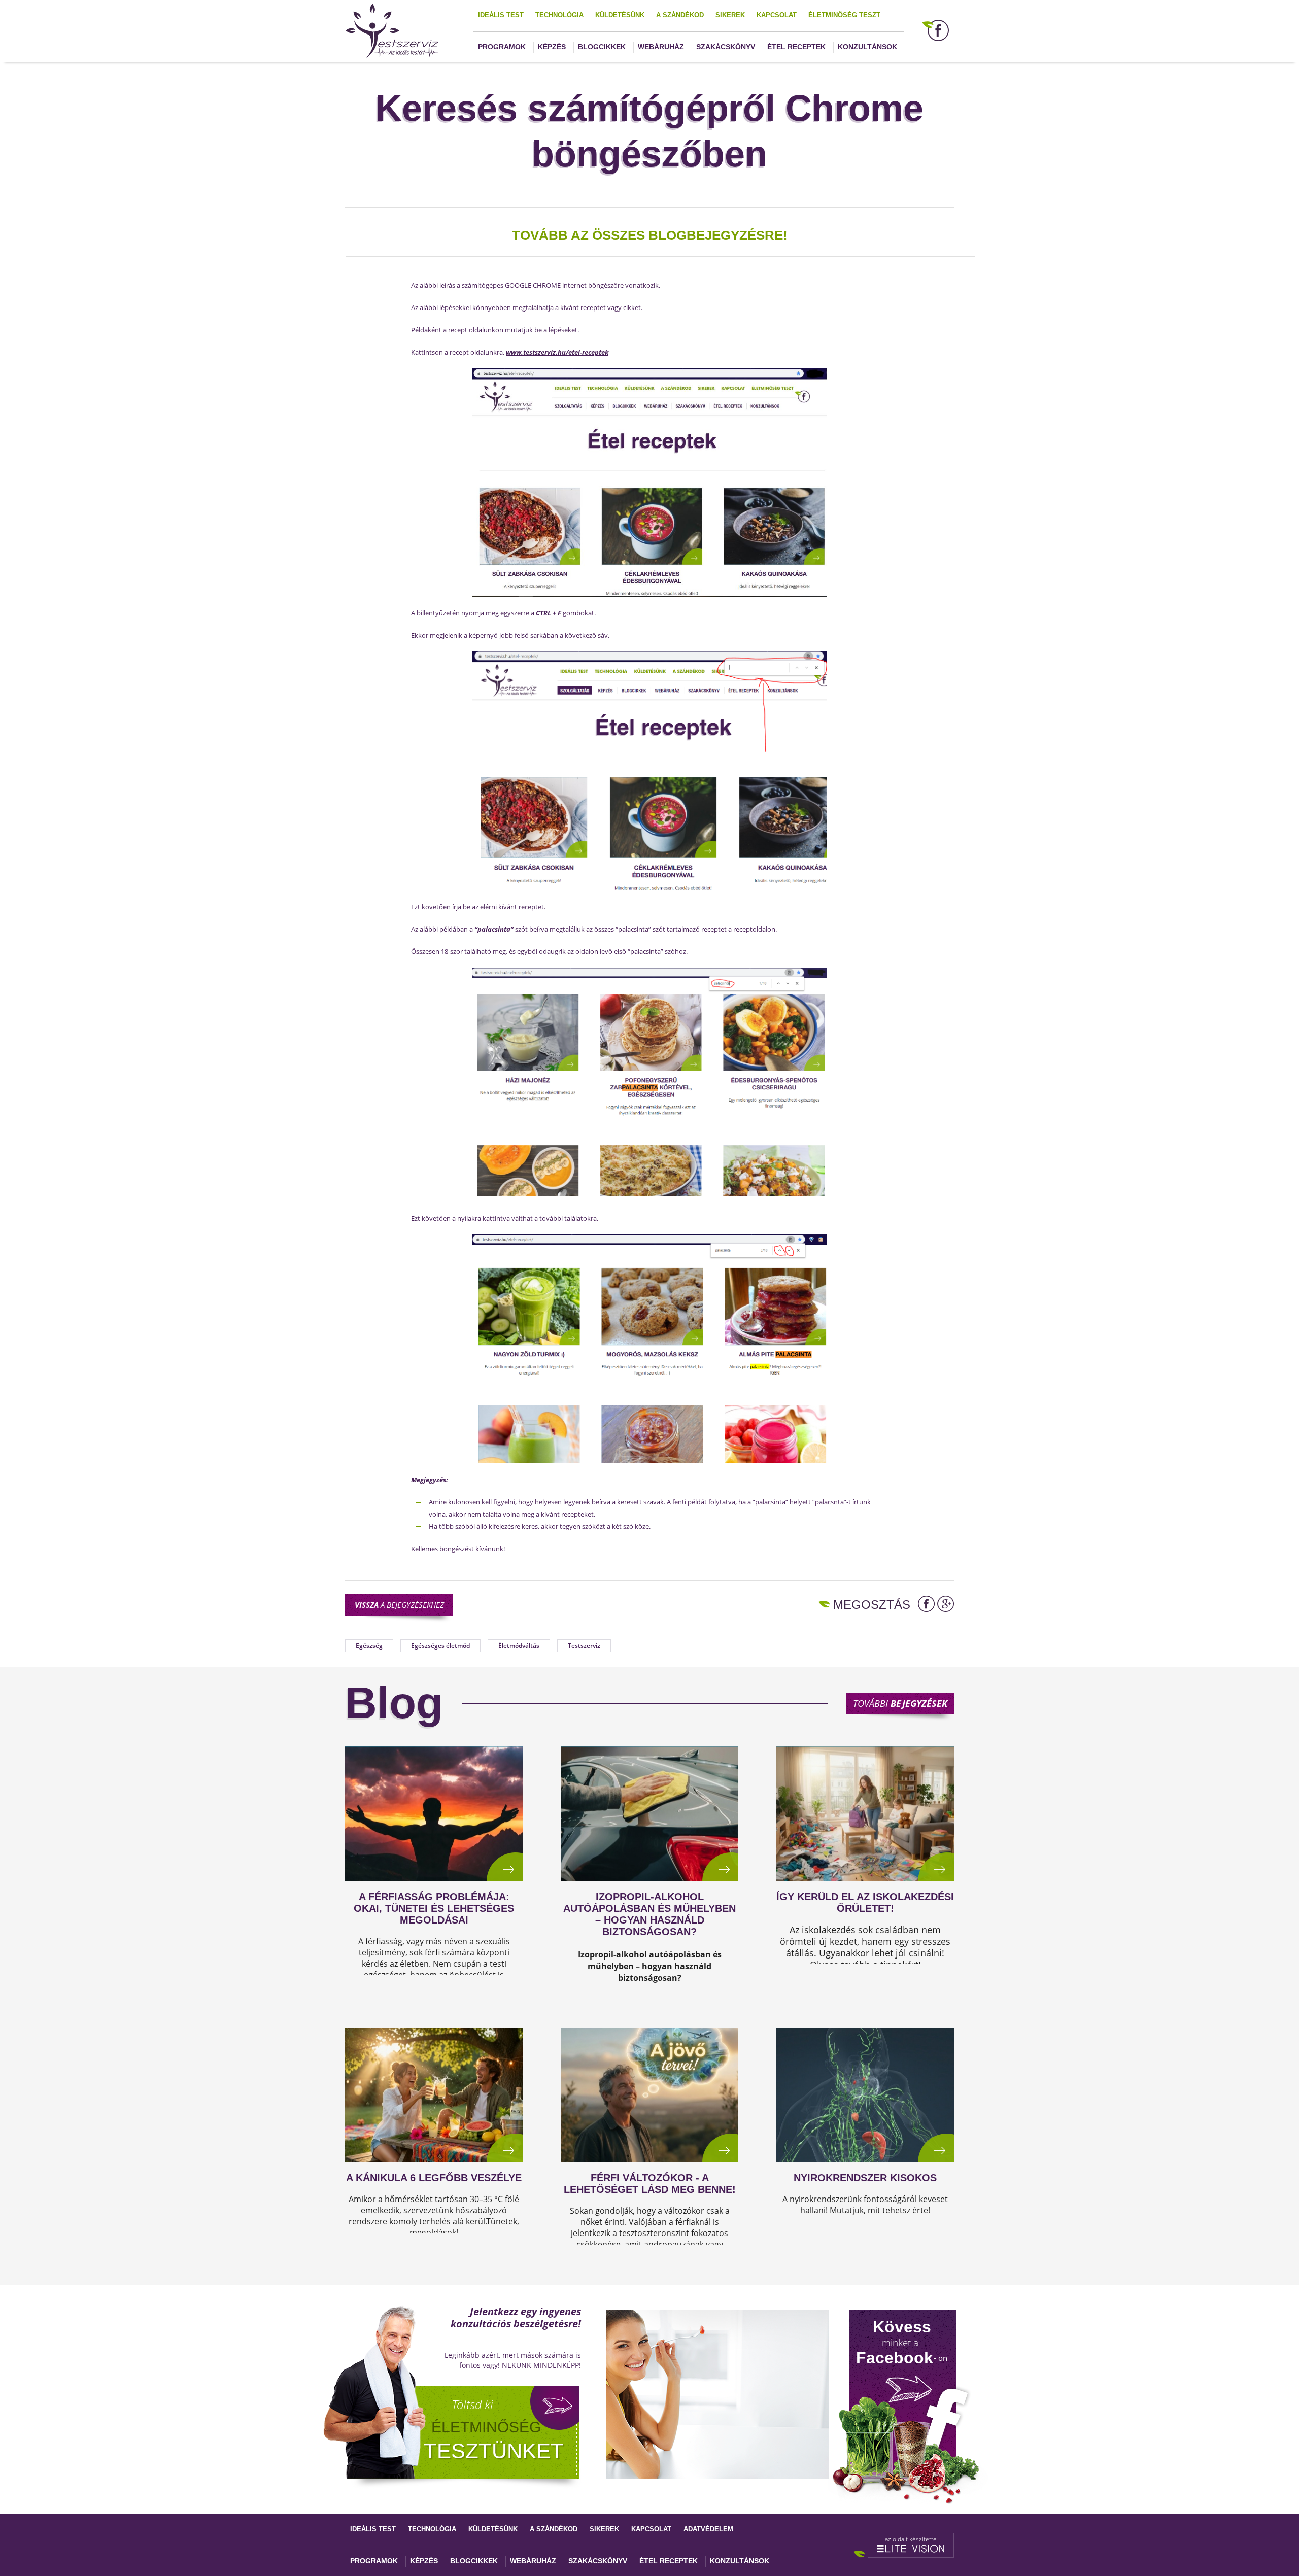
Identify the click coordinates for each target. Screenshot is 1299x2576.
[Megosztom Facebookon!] (926, 1604)
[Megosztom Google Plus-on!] (946, 1604)
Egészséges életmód (440, 1646)
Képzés (552, 47)
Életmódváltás (519, 1646)
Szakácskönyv (726, 47)
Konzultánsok (867, 47)
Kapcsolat (777, 15)
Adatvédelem (708, 2529)
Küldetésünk (620, 15)
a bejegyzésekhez (399, 1605)
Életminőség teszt (844, 15)
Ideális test (501, 15)
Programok (502, 47)
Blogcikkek (602, 47)
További (900, 1703)
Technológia (559, 15)
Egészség (369, 1646)
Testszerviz (584, 1646)
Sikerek (730, 15)
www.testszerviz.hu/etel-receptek (557, 352)
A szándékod (680, 15)
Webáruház (661, 47)
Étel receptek (796, 47)
